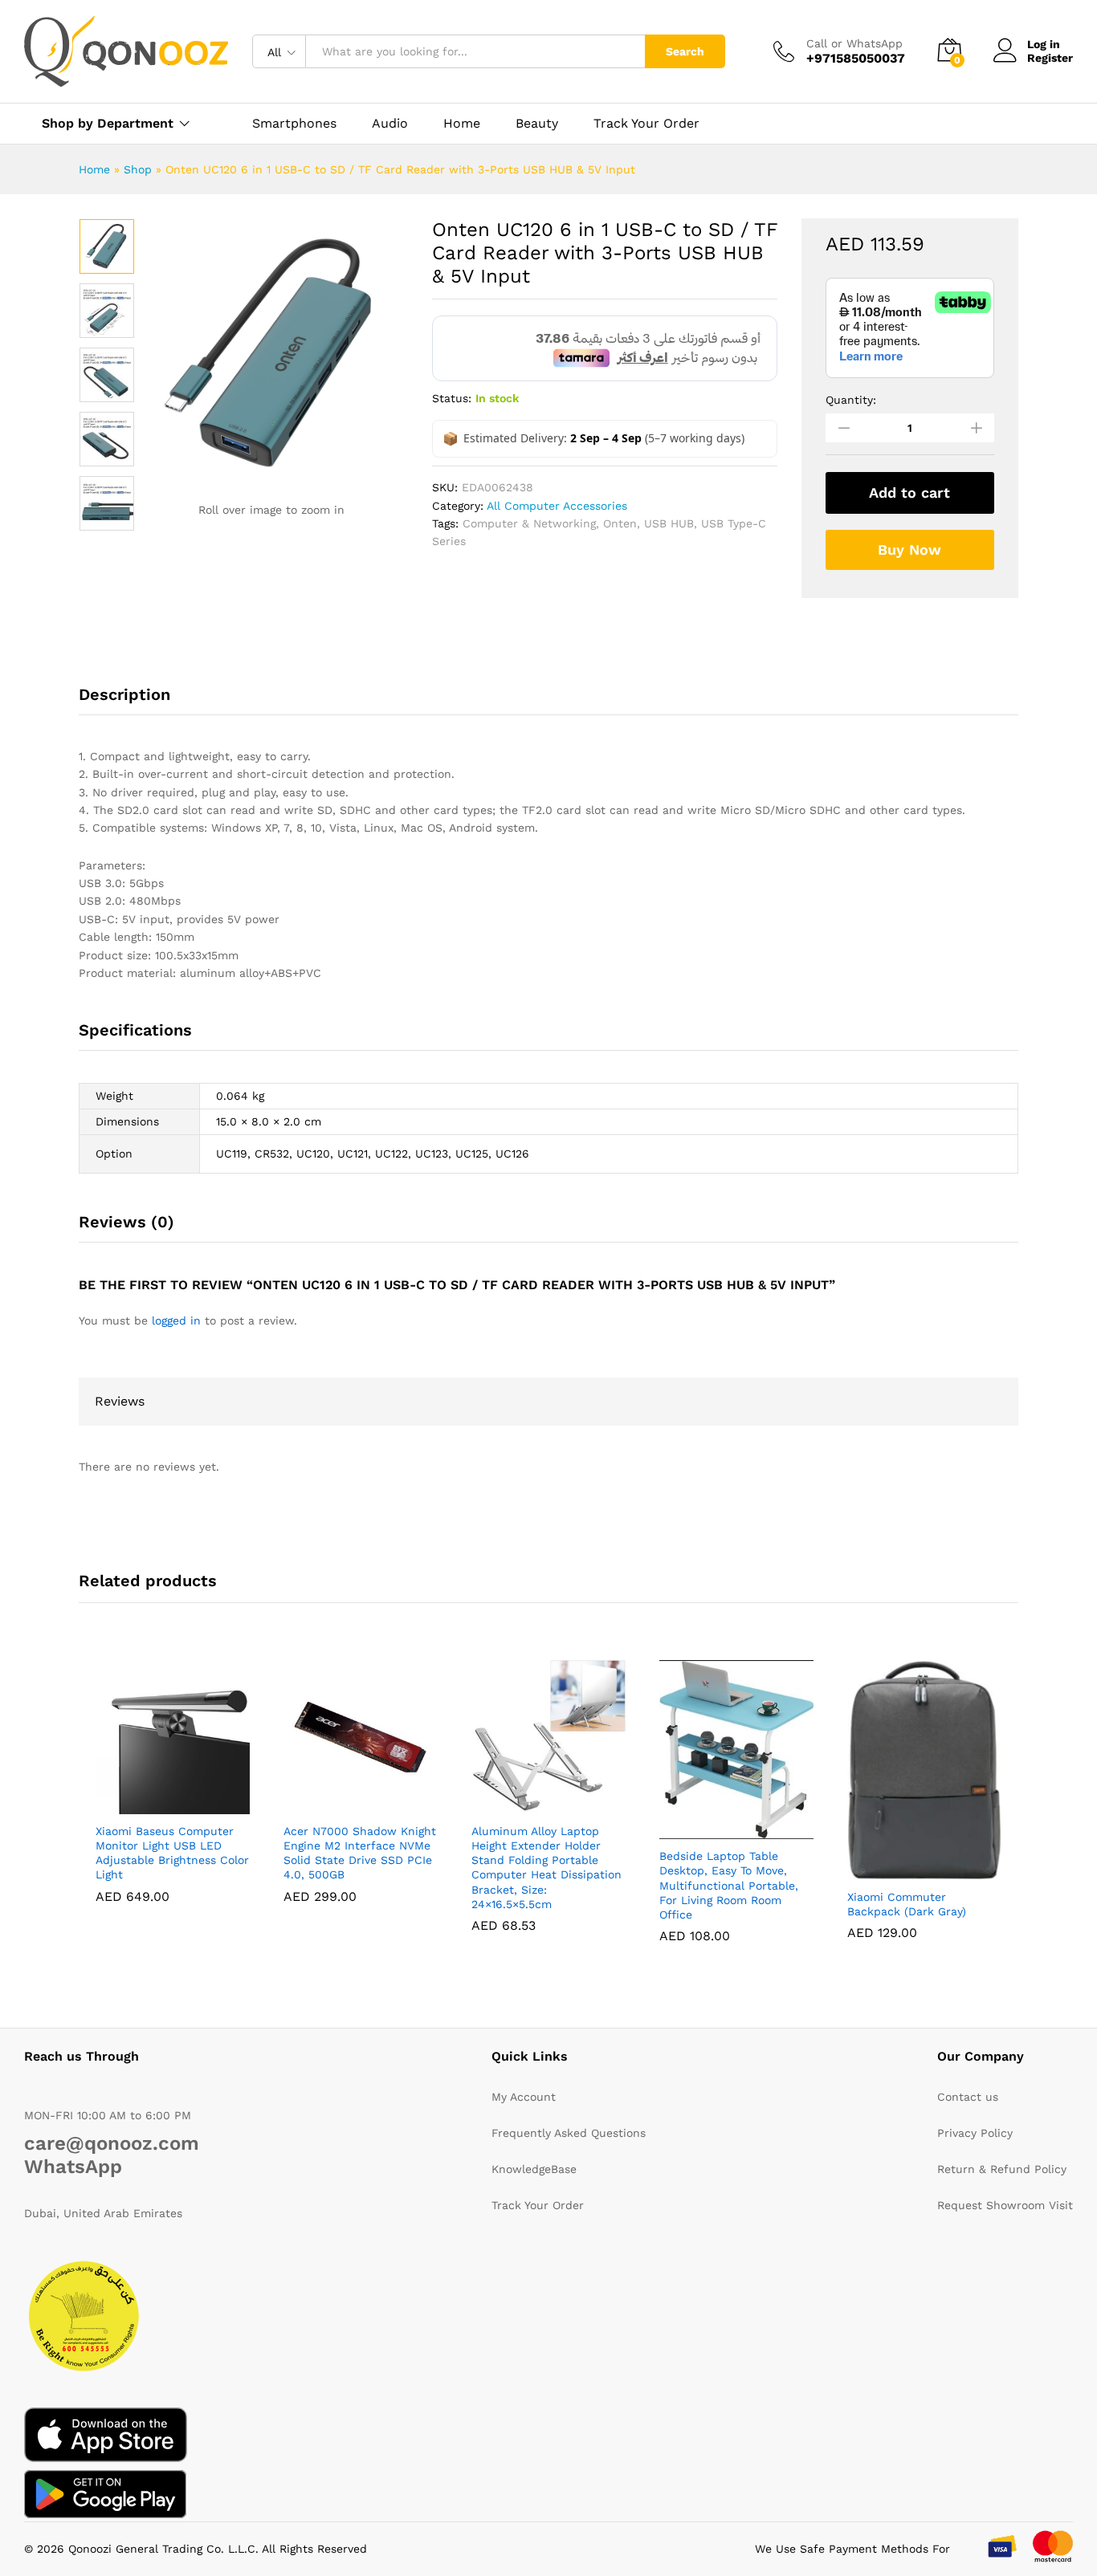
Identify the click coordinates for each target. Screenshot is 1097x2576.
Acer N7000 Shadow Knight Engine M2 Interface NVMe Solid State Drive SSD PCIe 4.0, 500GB (360, 1853)
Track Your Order (646, 124)
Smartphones (294, 124)
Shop (138, 169)
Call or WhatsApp (854, 43)
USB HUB (669, 523)
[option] (107, 246)
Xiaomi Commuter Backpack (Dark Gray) (907, 1904)
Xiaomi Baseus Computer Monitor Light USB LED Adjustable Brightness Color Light (172, 1853)
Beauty (537, 124)
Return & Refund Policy (1002, 2169)
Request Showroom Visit (1005, 2205)
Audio (390, 124)
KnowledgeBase (534, 2169)
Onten (620, 523)
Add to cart (909, 492)
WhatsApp (73, 2167)
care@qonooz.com (112, 2143)
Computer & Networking (529, 523)
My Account (524, 2097)
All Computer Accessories (557, 506)
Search (685, 51)
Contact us (968, 2097)
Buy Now (909, 549)
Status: (452, 398)
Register (1050, 58)
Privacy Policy (975, 2133)
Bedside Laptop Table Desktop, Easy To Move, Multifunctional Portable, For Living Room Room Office (729, 1885)
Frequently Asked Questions (569, 2133)
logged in (176, 1321)
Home (462, 124)
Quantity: (851, 400)
